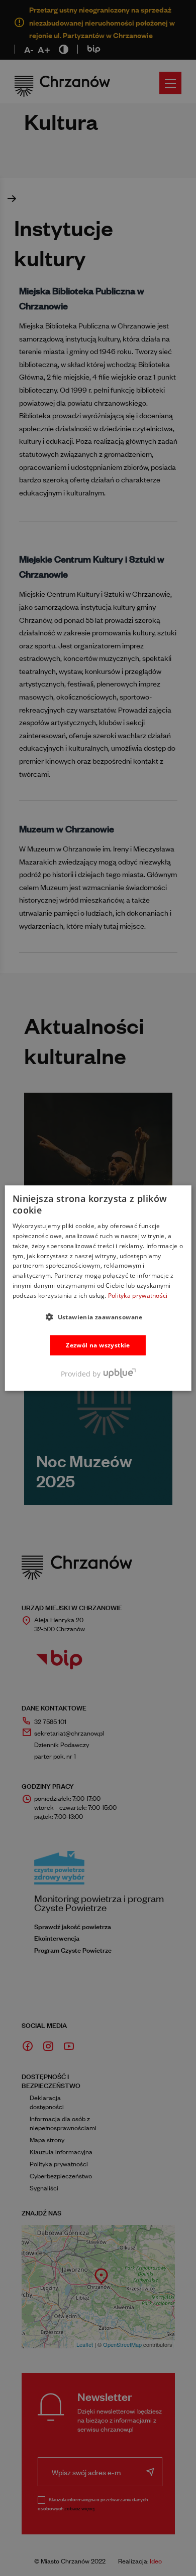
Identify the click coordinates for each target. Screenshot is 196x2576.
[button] (98, 1316)
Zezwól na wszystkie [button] (98, 1345)
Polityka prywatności (138, 1296)
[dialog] (98, 1288)
